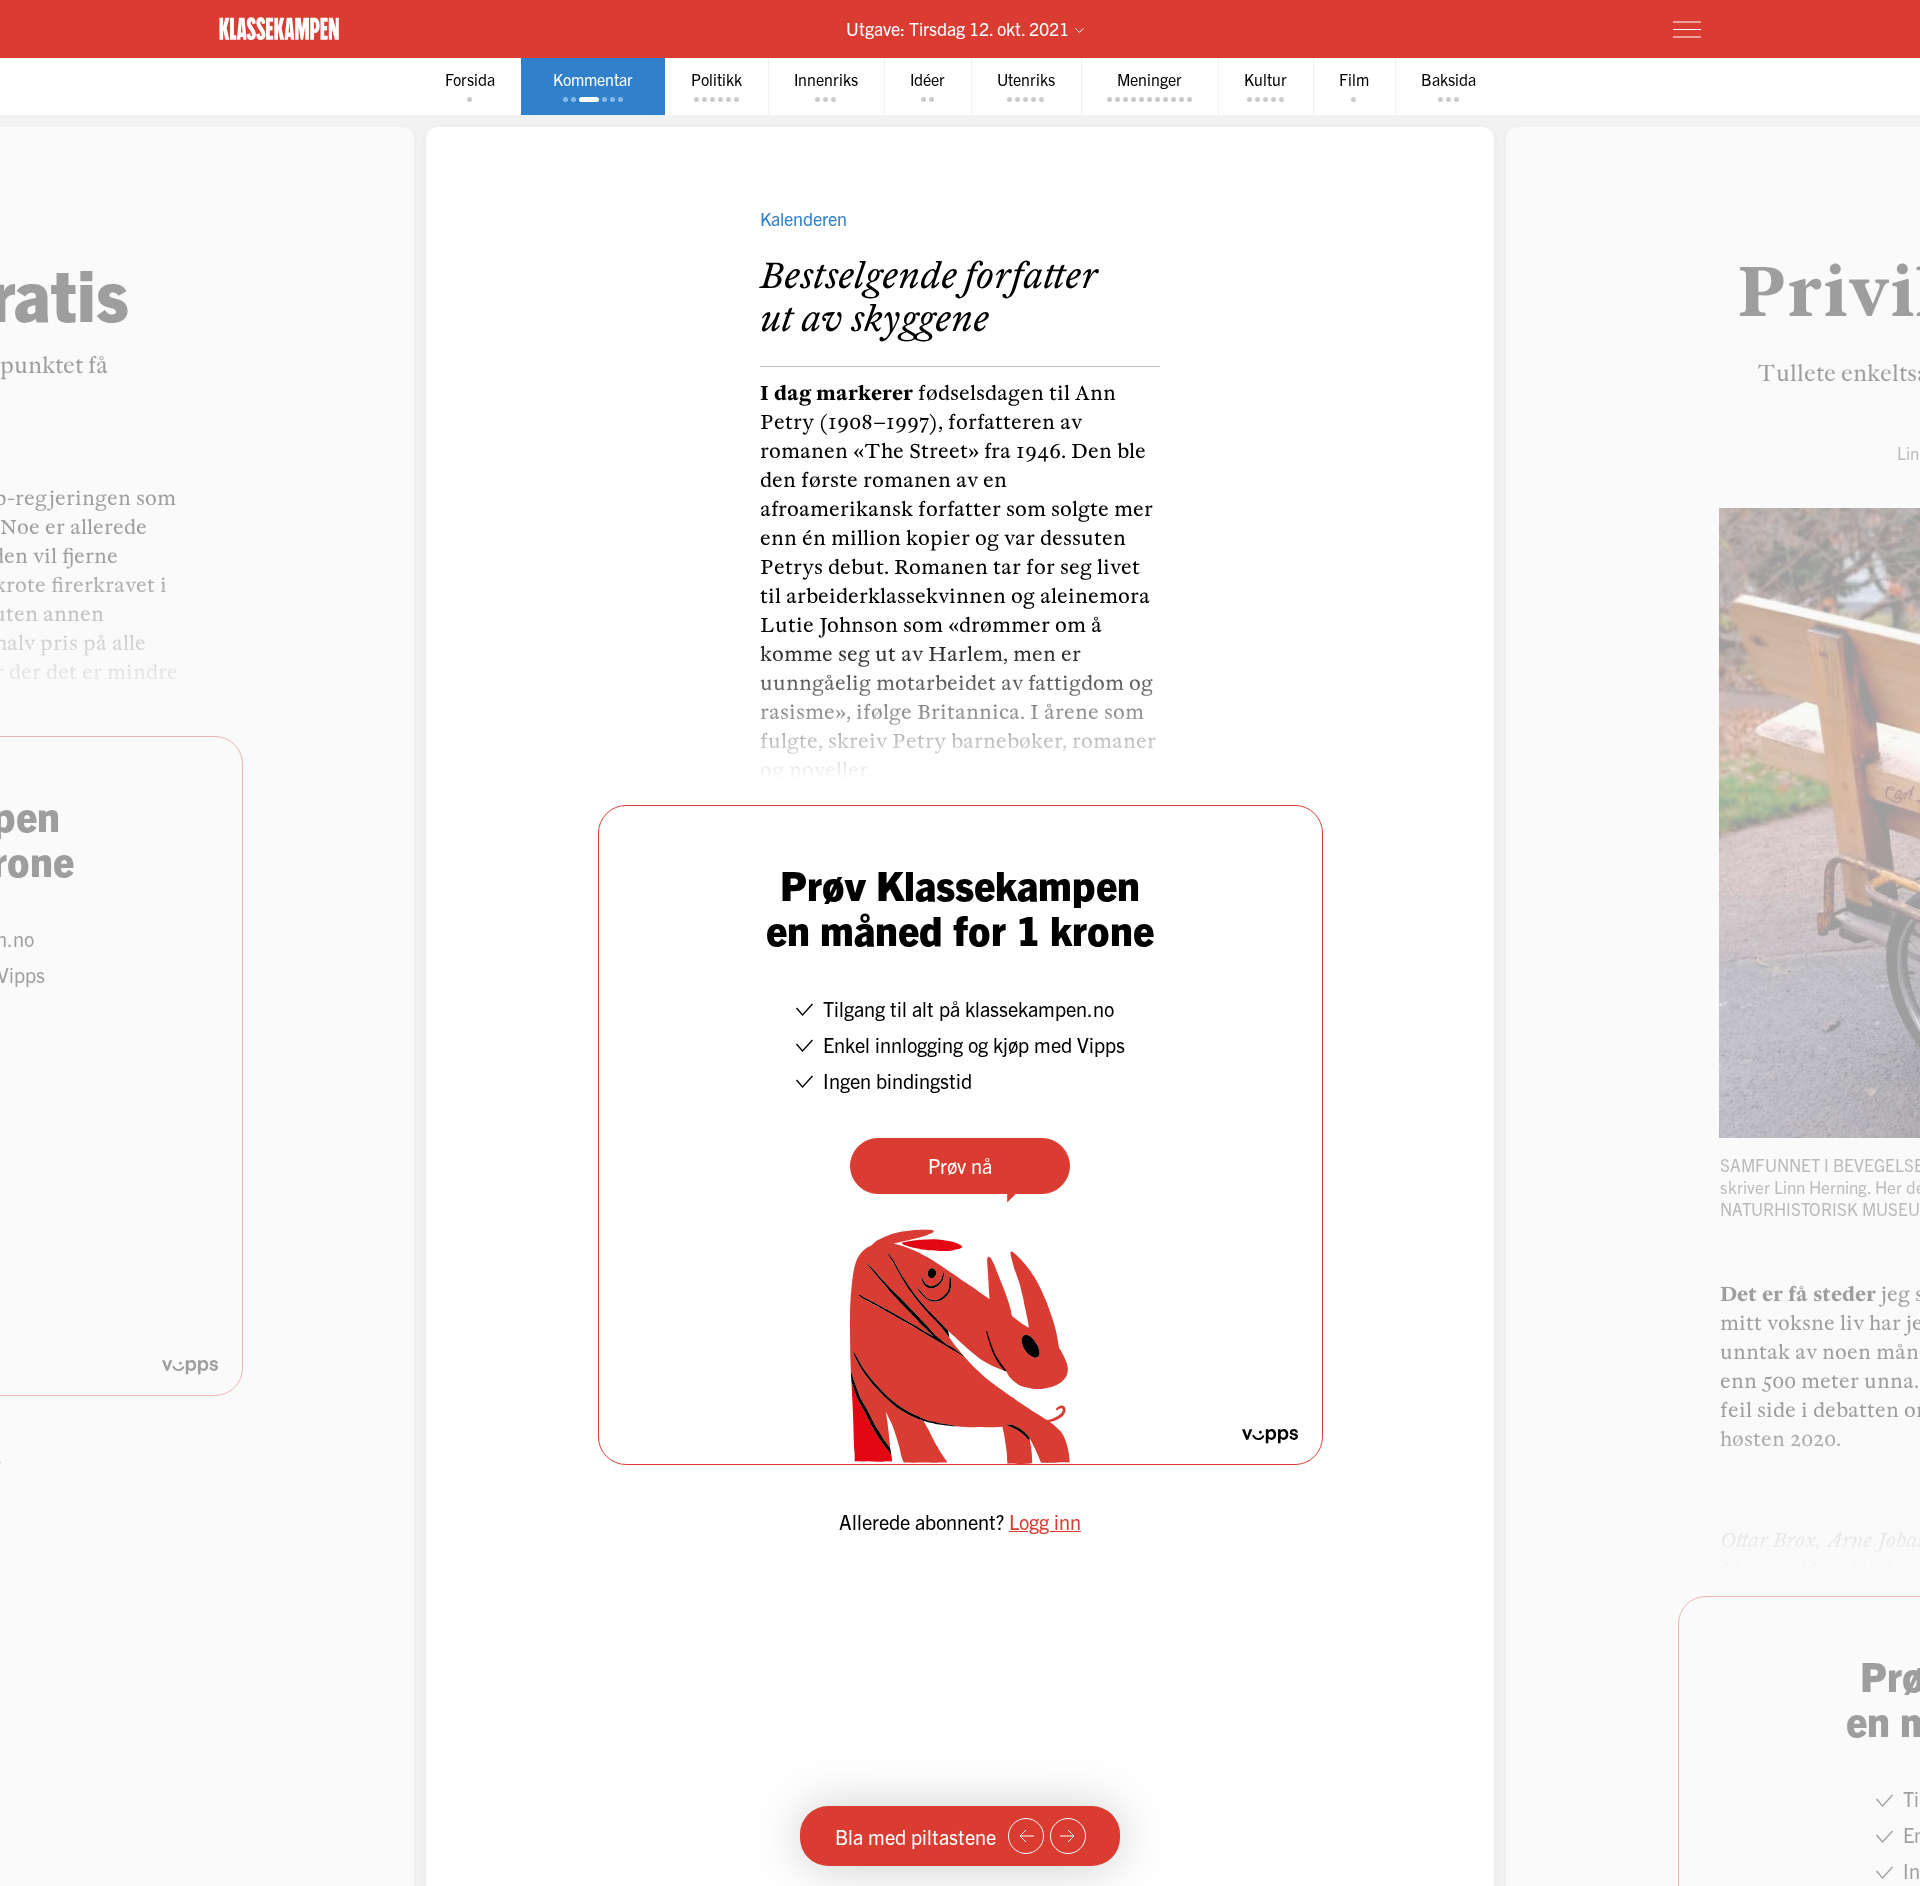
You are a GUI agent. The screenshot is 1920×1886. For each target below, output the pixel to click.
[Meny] (1687, 29)
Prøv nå (960, 1165)
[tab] (470, 86)
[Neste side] (1068, 1836)
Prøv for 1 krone (1568, 28)
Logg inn (1045, 1521)
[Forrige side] (1026, 1836)
